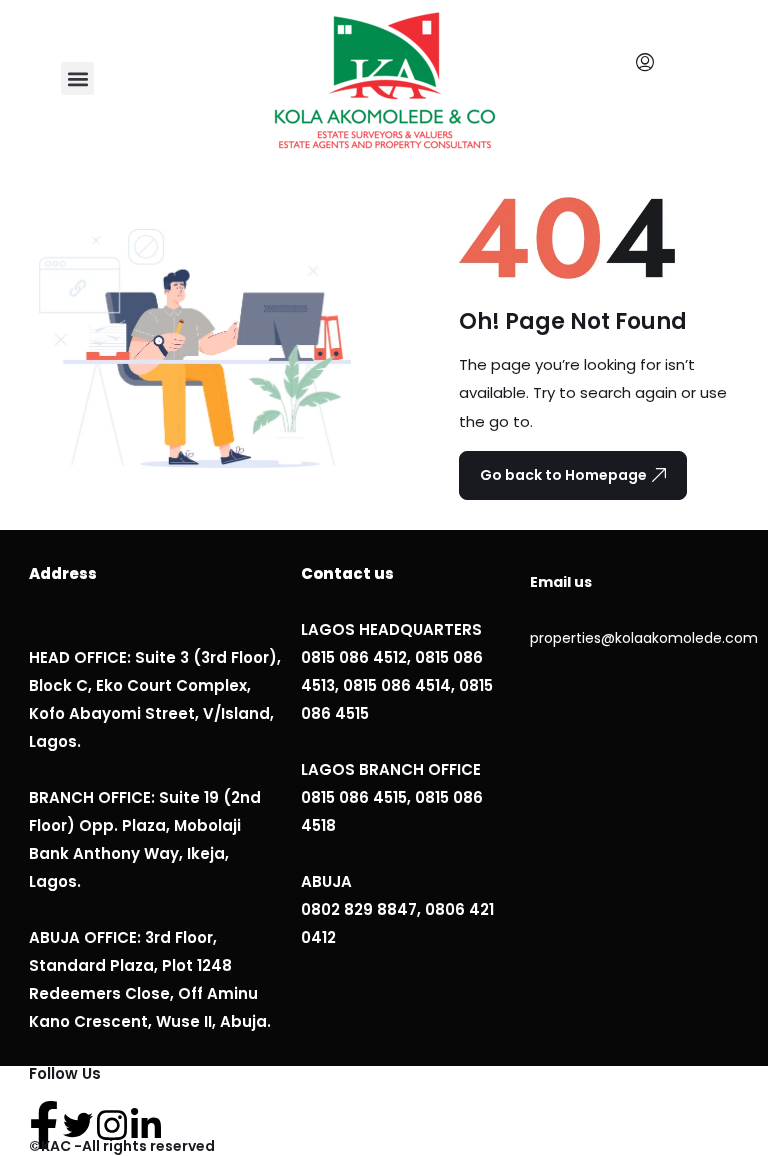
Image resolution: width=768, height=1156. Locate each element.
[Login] (650, 63)
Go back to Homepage (563, 475)
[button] (77, 78)
